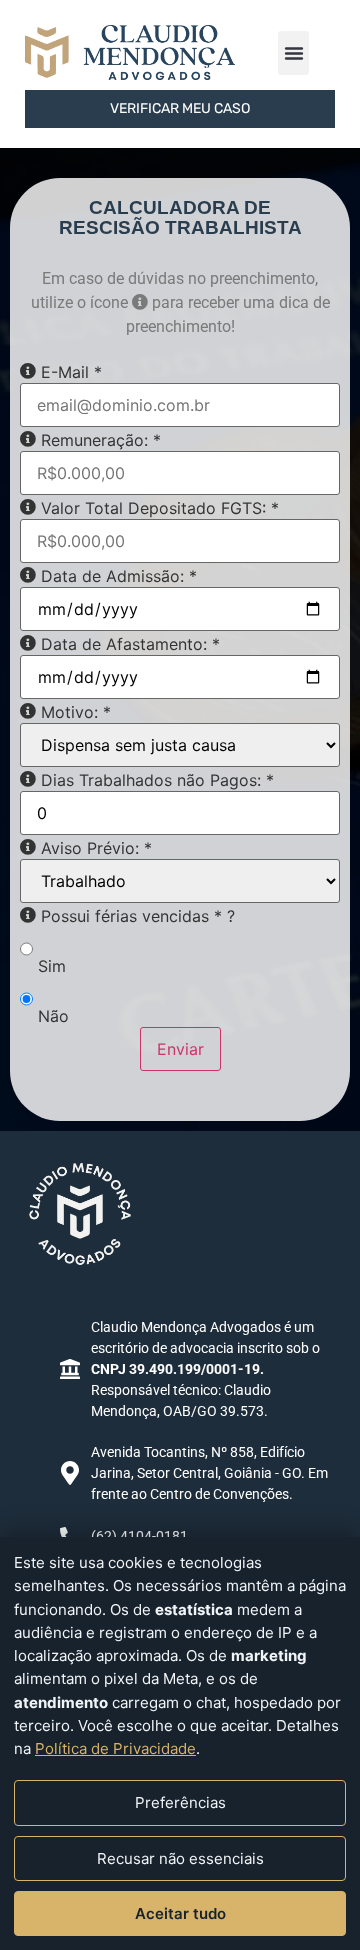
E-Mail (71, 372)
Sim (52, 966)
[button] (293, 53)
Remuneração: (101, 440)
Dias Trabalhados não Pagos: (157, 780)
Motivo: (76, 712)
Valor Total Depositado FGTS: (160, 508)
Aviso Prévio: (96, 848)
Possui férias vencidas (138, 916)
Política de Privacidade (115, 1748)
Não (53, 1016)
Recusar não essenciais (180, 1858)
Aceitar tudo (180, 1913)
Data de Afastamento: (130, 644)
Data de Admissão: (119, 576)
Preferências (180, 1802)
